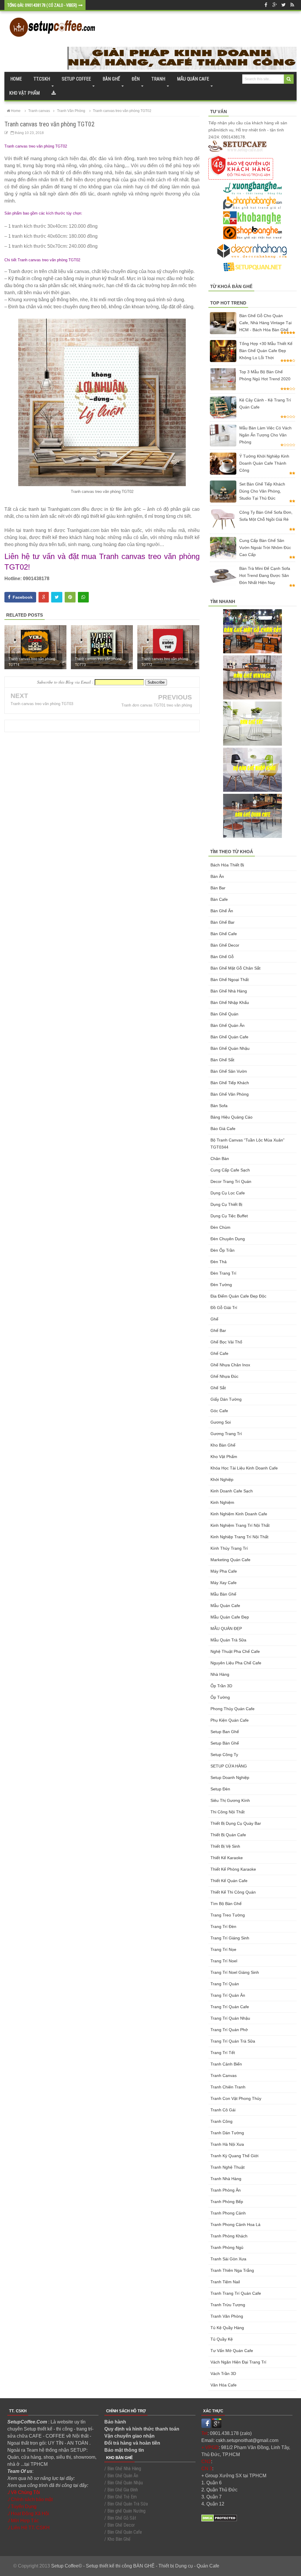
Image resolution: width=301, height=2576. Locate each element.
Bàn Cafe (219, 899)
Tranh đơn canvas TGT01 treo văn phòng (157, 705)
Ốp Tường (220, 1697)
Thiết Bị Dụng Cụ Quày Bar (236, 1823)
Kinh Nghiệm (222, 1502)
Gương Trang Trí (226, 1434)
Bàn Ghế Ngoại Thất (230, 980)
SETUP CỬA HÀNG (229, 1766)
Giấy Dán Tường (226, 1399)
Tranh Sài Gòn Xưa (228, 2259)
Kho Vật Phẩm (224, 1457)
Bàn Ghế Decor (225, 945)
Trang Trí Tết (223, 2053)
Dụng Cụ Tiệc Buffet (229, 1216)
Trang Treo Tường (228, 1915)
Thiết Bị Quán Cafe (228, 1835)
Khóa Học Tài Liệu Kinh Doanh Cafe (244, 1468)
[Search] (289, 79)
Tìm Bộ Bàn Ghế (226, 1904)
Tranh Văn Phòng (227, 2316)
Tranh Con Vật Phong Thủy (236, 2098)
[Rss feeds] (292, 5)
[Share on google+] (44, 597)
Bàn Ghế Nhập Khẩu (230, 1002)
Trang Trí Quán (225, 1984)
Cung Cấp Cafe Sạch (230, 1170)
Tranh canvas (224, 2075)
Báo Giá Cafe (223, 1129)
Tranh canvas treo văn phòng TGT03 (42, 704)
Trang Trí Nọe (223, 1949)
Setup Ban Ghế (225, 1732)
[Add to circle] (275, 5)
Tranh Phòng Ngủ (227, 2247)
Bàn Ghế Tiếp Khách (230, 1083)
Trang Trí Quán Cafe (230, 2007)
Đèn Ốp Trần (223, 1250)
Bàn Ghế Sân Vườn (229, 1071)
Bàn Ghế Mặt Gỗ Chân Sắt (235, 968)
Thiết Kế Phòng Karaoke (233, 1869)
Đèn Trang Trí (223, 1273)
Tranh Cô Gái (223, 2110)
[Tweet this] (57, 597)
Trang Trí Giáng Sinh (230, 1938)
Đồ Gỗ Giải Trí (224, 1308)
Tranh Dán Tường (227, 2133)
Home (16, 79)
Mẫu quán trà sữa (228, 1640)
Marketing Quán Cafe (230, 1560)
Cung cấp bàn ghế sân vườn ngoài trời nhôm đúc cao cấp (265, 548)
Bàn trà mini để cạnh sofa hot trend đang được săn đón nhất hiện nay (265, 575)
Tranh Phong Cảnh (228, 2213)
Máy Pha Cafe (224, 1571)
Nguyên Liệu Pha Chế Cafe (236, 1663)
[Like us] (266, 5)
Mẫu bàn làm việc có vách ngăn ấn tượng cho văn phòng (265, 435)
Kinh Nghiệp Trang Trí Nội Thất (239, 1537)
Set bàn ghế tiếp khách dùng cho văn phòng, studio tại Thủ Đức (262, 491)
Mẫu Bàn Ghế (223, 1594)
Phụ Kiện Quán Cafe (230, 1720)
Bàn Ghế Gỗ (222, 957)
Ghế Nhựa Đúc (224, 1376)
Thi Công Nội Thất (228, 1812)
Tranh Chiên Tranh (228, 2087)
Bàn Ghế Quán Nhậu (230, 1048)
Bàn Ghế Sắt (222, 1060)
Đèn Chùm (220, 1227)
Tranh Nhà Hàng (226, 2179)
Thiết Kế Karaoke (227, 1858)
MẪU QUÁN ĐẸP (226, 1628)
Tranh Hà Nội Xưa (227, 2144)
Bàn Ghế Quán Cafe (229, 1037)
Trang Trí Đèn (223, 1926)
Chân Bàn (220, 1159)
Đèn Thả (219, 1262)
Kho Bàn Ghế (223, 1445)
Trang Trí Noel (224, 1961)
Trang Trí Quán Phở (229, 2030)
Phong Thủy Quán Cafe (233, 1709)
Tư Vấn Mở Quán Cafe (232, 2351)
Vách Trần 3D (223, 2374)
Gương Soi (221, 1422)
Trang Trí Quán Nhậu (230, 2018)
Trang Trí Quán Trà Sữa (233, 2041)
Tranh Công (221, 2121)
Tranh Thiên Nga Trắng (232, 2270)
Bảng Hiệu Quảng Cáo (231, 1117)
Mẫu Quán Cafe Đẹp (230, 1617)
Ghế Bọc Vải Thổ (226, 1342)
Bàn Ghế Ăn (222, 911)
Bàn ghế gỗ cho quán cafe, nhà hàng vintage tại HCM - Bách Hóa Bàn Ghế (265, 323)
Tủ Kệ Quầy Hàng (227, 2328)
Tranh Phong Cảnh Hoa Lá (235, 2225)
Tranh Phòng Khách (229, 2236)
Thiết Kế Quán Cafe (229, 1881)
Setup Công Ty (224, 1755)
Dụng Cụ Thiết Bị (226, 1204)
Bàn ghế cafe (224, 934)
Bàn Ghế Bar (223, 922)
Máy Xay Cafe (224, 1583)
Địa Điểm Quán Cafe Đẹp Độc (238, 1296)
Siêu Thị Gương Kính (230, 1800)
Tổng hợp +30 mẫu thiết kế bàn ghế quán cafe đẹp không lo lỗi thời (266, 351)
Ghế (214, 1319)
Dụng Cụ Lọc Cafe (228, 1193)
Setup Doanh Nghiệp (230, 1777)
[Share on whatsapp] (83, 597)
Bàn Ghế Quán (224, 1014)
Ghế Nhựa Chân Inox (230, 1365)
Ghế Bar (218, 1330)
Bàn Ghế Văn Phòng (230, 1094)
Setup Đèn (220, 1789)
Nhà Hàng (220, 1674)
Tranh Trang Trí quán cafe (236, 2293)
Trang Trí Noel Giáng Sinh (235, 1972)
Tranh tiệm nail (225, 2282)
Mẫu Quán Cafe (225, 1606)
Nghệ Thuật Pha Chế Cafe (235, 1651)
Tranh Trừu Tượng (228, 2305)
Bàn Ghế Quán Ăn (228, 1025)
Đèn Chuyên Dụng (228, 1239)
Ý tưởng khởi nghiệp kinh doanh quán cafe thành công (264, 463)
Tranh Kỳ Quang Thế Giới (234, 2156)
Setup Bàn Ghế (225, 1743)
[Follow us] (283, 5)
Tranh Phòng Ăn (226, 2190)
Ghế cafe (219, 1353)
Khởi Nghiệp (222, 1479)
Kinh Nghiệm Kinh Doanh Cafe (239, 1514)
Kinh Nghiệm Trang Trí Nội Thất (240, 1525)
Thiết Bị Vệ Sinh (225, 1846)
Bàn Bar (218, 888)
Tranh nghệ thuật (228, 2167)
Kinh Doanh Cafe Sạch (232, 1491)
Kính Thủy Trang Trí (229, 1548)
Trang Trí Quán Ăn (228, 1995)
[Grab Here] (54, 93)
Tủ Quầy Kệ (222, 2339)
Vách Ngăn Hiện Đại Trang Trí (238, 2362)
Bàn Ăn (217, 876)
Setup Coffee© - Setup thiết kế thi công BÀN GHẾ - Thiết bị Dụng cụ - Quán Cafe (135, 2566)
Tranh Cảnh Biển (226, 2064)
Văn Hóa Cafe (224, 2385)
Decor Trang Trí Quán (231, 1181)
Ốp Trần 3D (221, 1686)
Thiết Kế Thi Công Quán (233, 1892)
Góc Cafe (219, 1411)
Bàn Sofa (219, 1106)
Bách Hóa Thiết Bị (227, 865)
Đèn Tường (221, 1285)
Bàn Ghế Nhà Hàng (229, 991)
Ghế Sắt (218, 1388)
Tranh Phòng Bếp (227, 2202)
